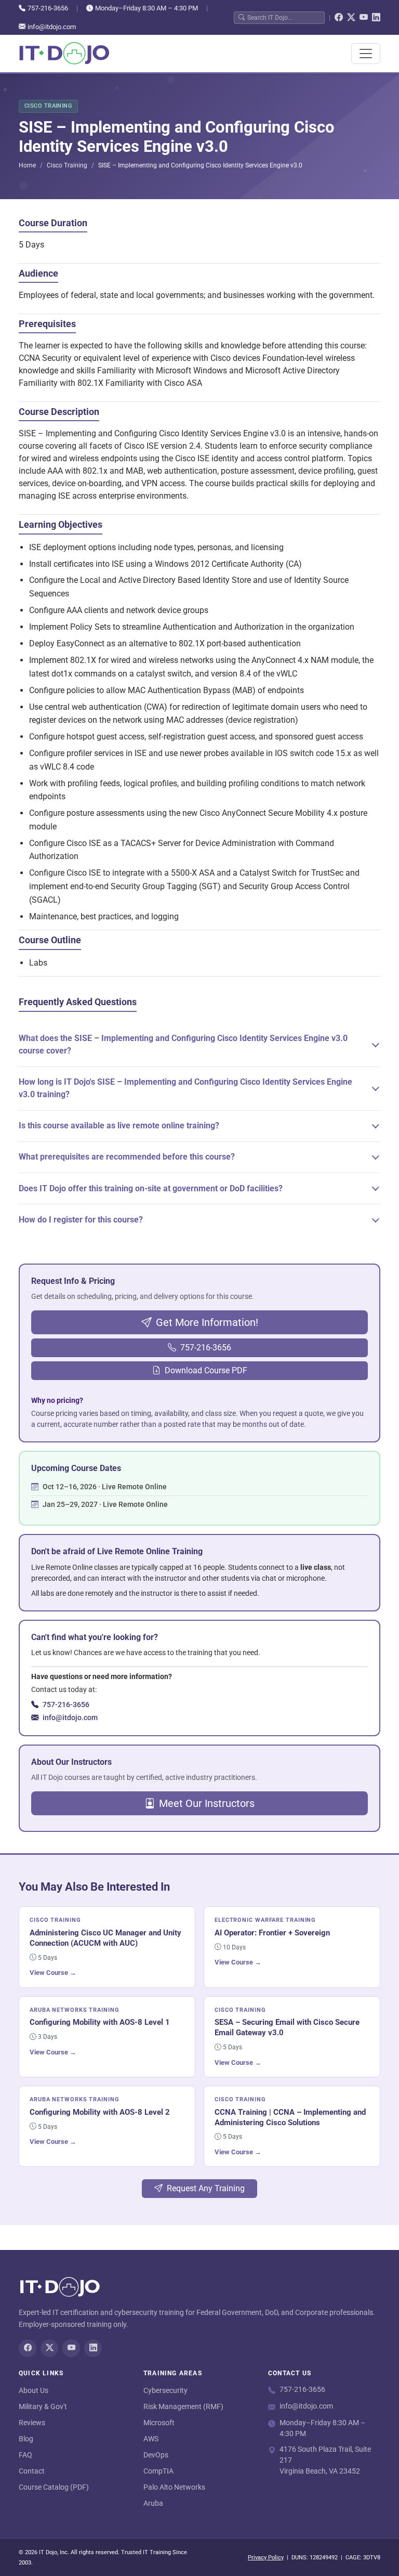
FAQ (25, 2455)
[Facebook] (339, 18)
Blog (26, 2439)
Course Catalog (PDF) (54, 2487)
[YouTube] (364, 18)
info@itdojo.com (52, 27)
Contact (32, 2471)
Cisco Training (67, 165)
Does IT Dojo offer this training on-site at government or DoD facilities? (151, 1188)
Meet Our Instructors (207, 1803)
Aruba (153, 2503)
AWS (151, 2439)
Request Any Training (206, 2188)
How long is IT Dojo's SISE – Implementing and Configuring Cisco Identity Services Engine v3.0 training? (185, 1088)
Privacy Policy (266, 2558)
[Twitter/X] (351, 18)
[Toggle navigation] (366, 54)
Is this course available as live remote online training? (119, 1126)
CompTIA (158, 2471)
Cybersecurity (165, 2390)
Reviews (32, 2423)
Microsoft (159, 2423)
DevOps (156, 2455)
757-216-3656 (48, 8)
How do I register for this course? (81, 1220)
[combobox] (284, 17)
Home (27, 165)
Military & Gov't (43, 2406)
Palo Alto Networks (174, 2487)
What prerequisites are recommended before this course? (127, 1157)
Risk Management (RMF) (183, 2406)
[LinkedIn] (376, 18)
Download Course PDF (206, 1370)
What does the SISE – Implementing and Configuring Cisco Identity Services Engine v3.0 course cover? (183, 1044)
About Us (34, 2390)
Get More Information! (207, 1322)
